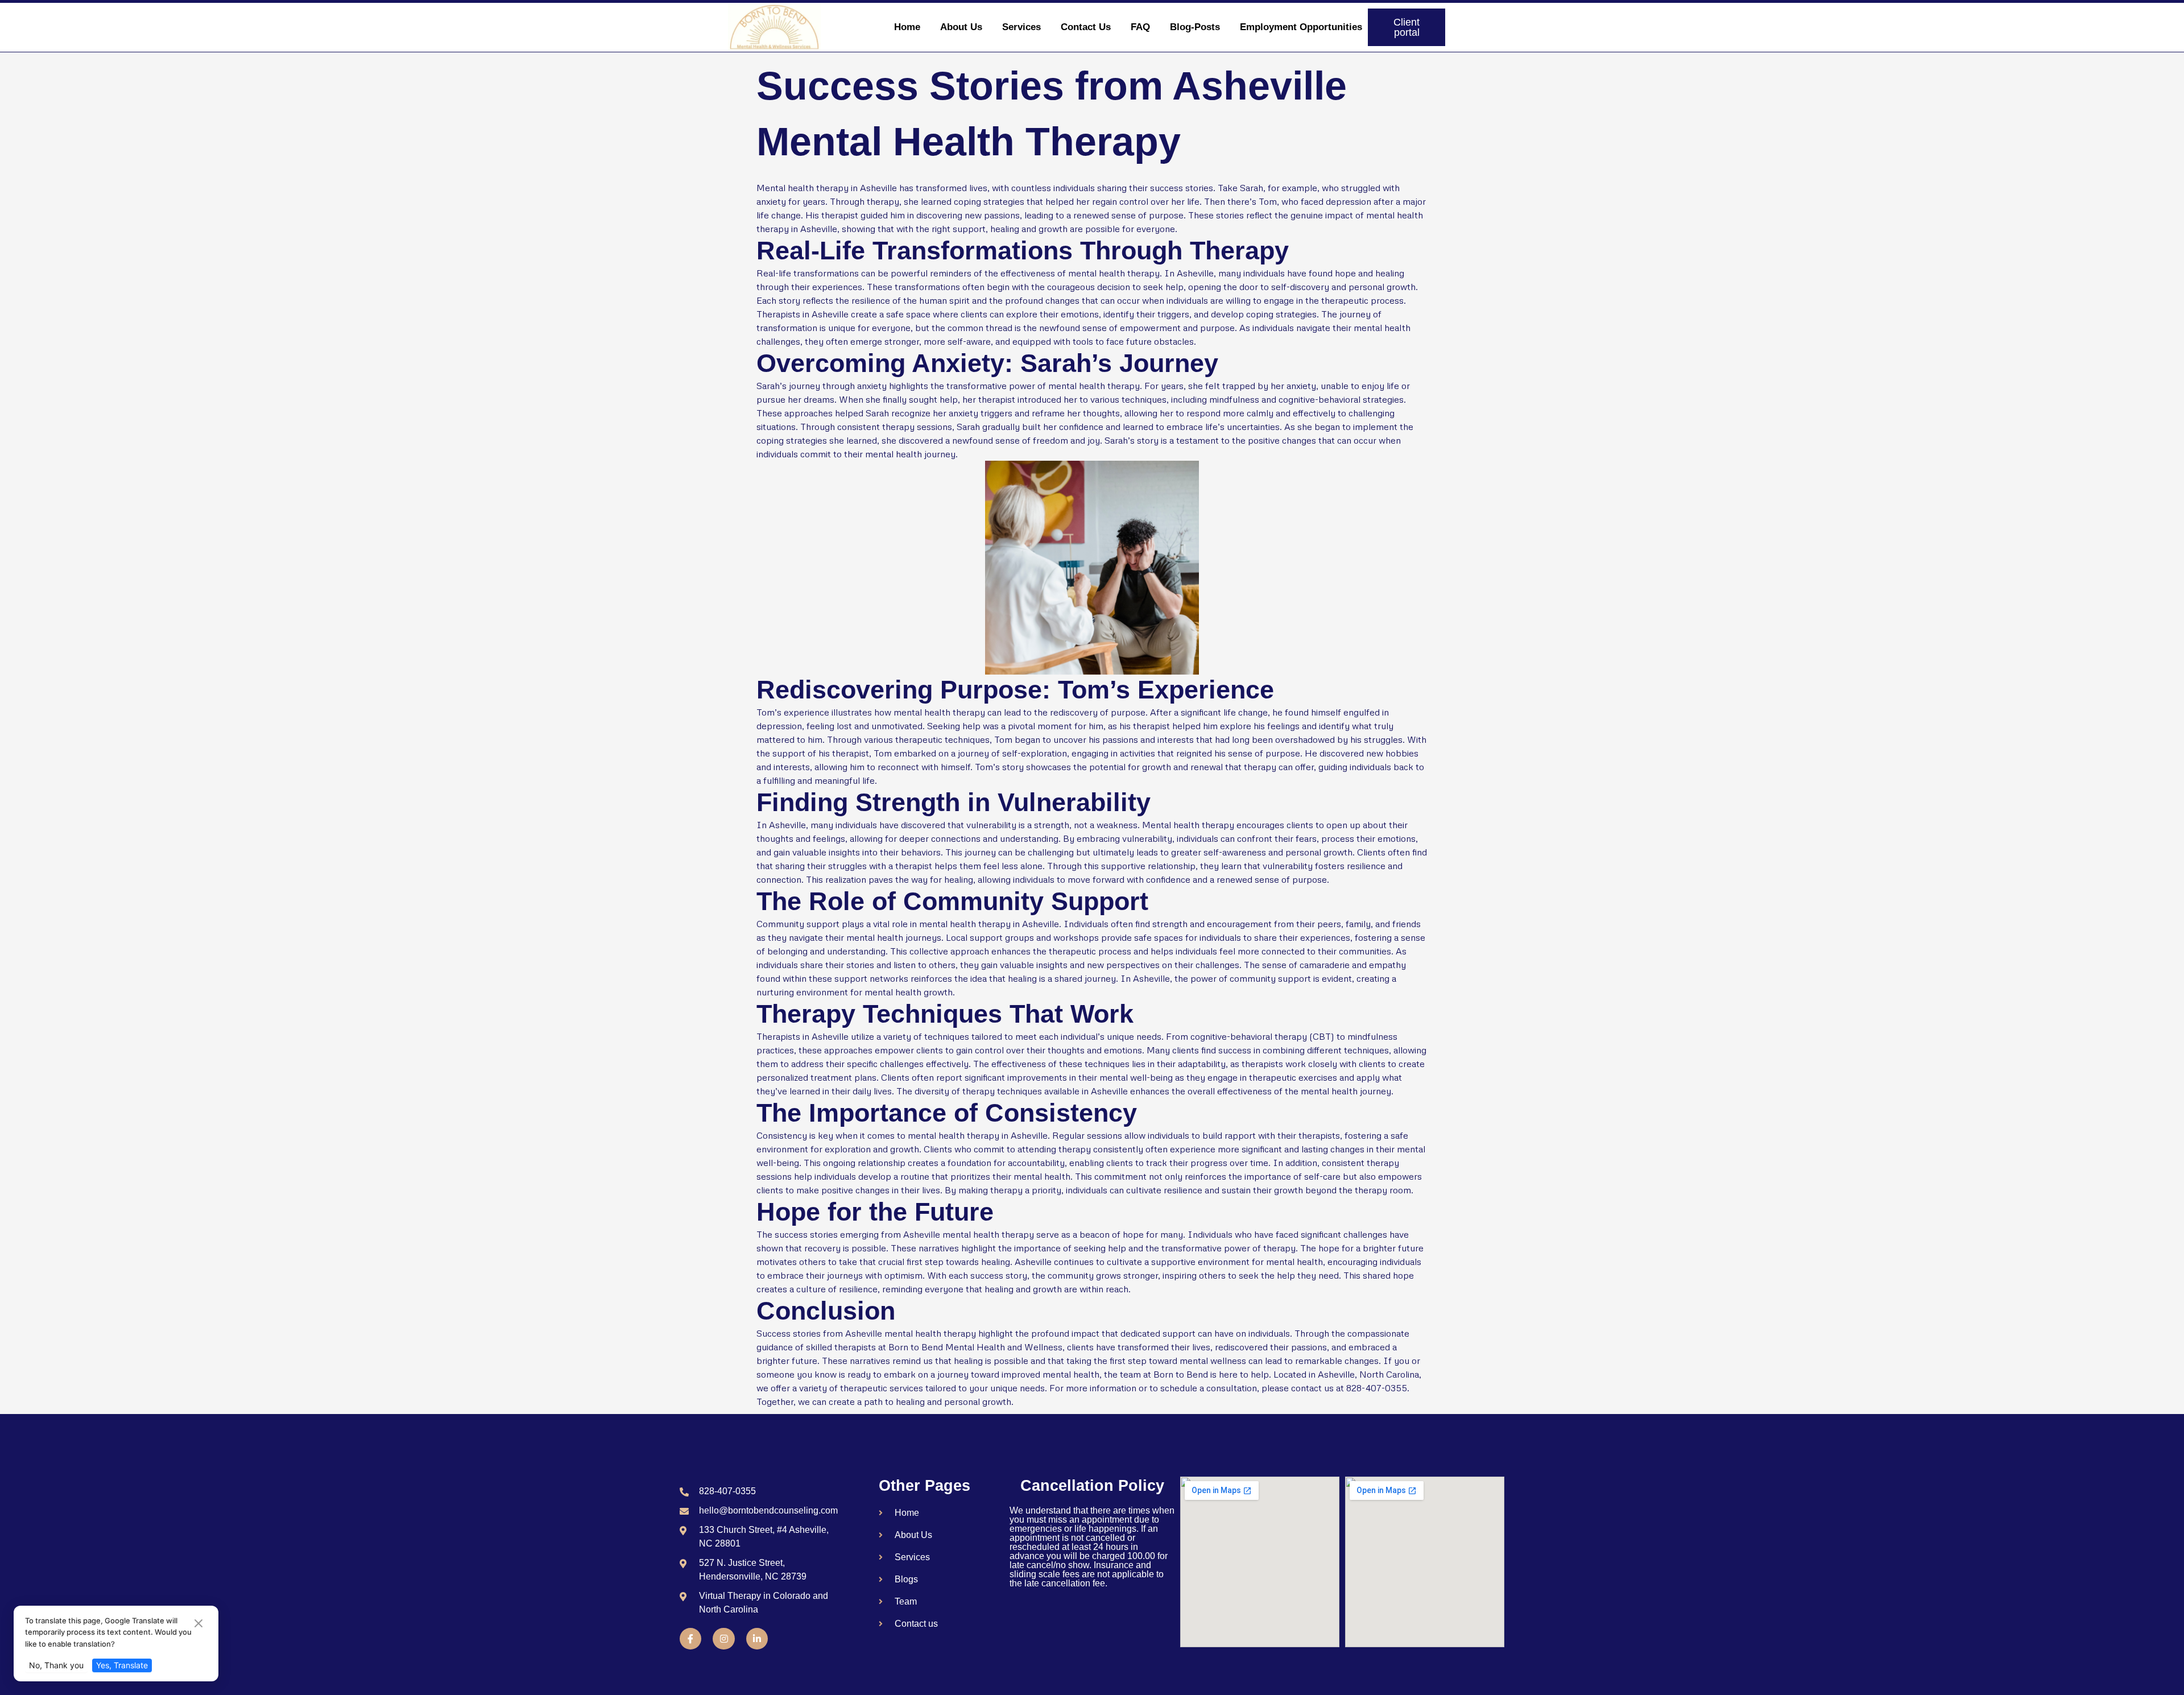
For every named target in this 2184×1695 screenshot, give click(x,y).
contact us (1312, 1388)
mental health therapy (1114, 273)
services (906, 1388)
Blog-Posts (1195, 27)
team (1130, 1374)
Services (1021, 27)
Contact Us (1086, 27)
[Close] (198, 1624)
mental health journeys (894, 937)
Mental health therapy (1188, 825)
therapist (840, 215)
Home (907, 27)
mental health (1382, 328)
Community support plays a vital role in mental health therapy (884, 924)
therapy (898, 427)
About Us (961, 27)
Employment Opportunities (1301, 27)
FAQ (1140, 27)
